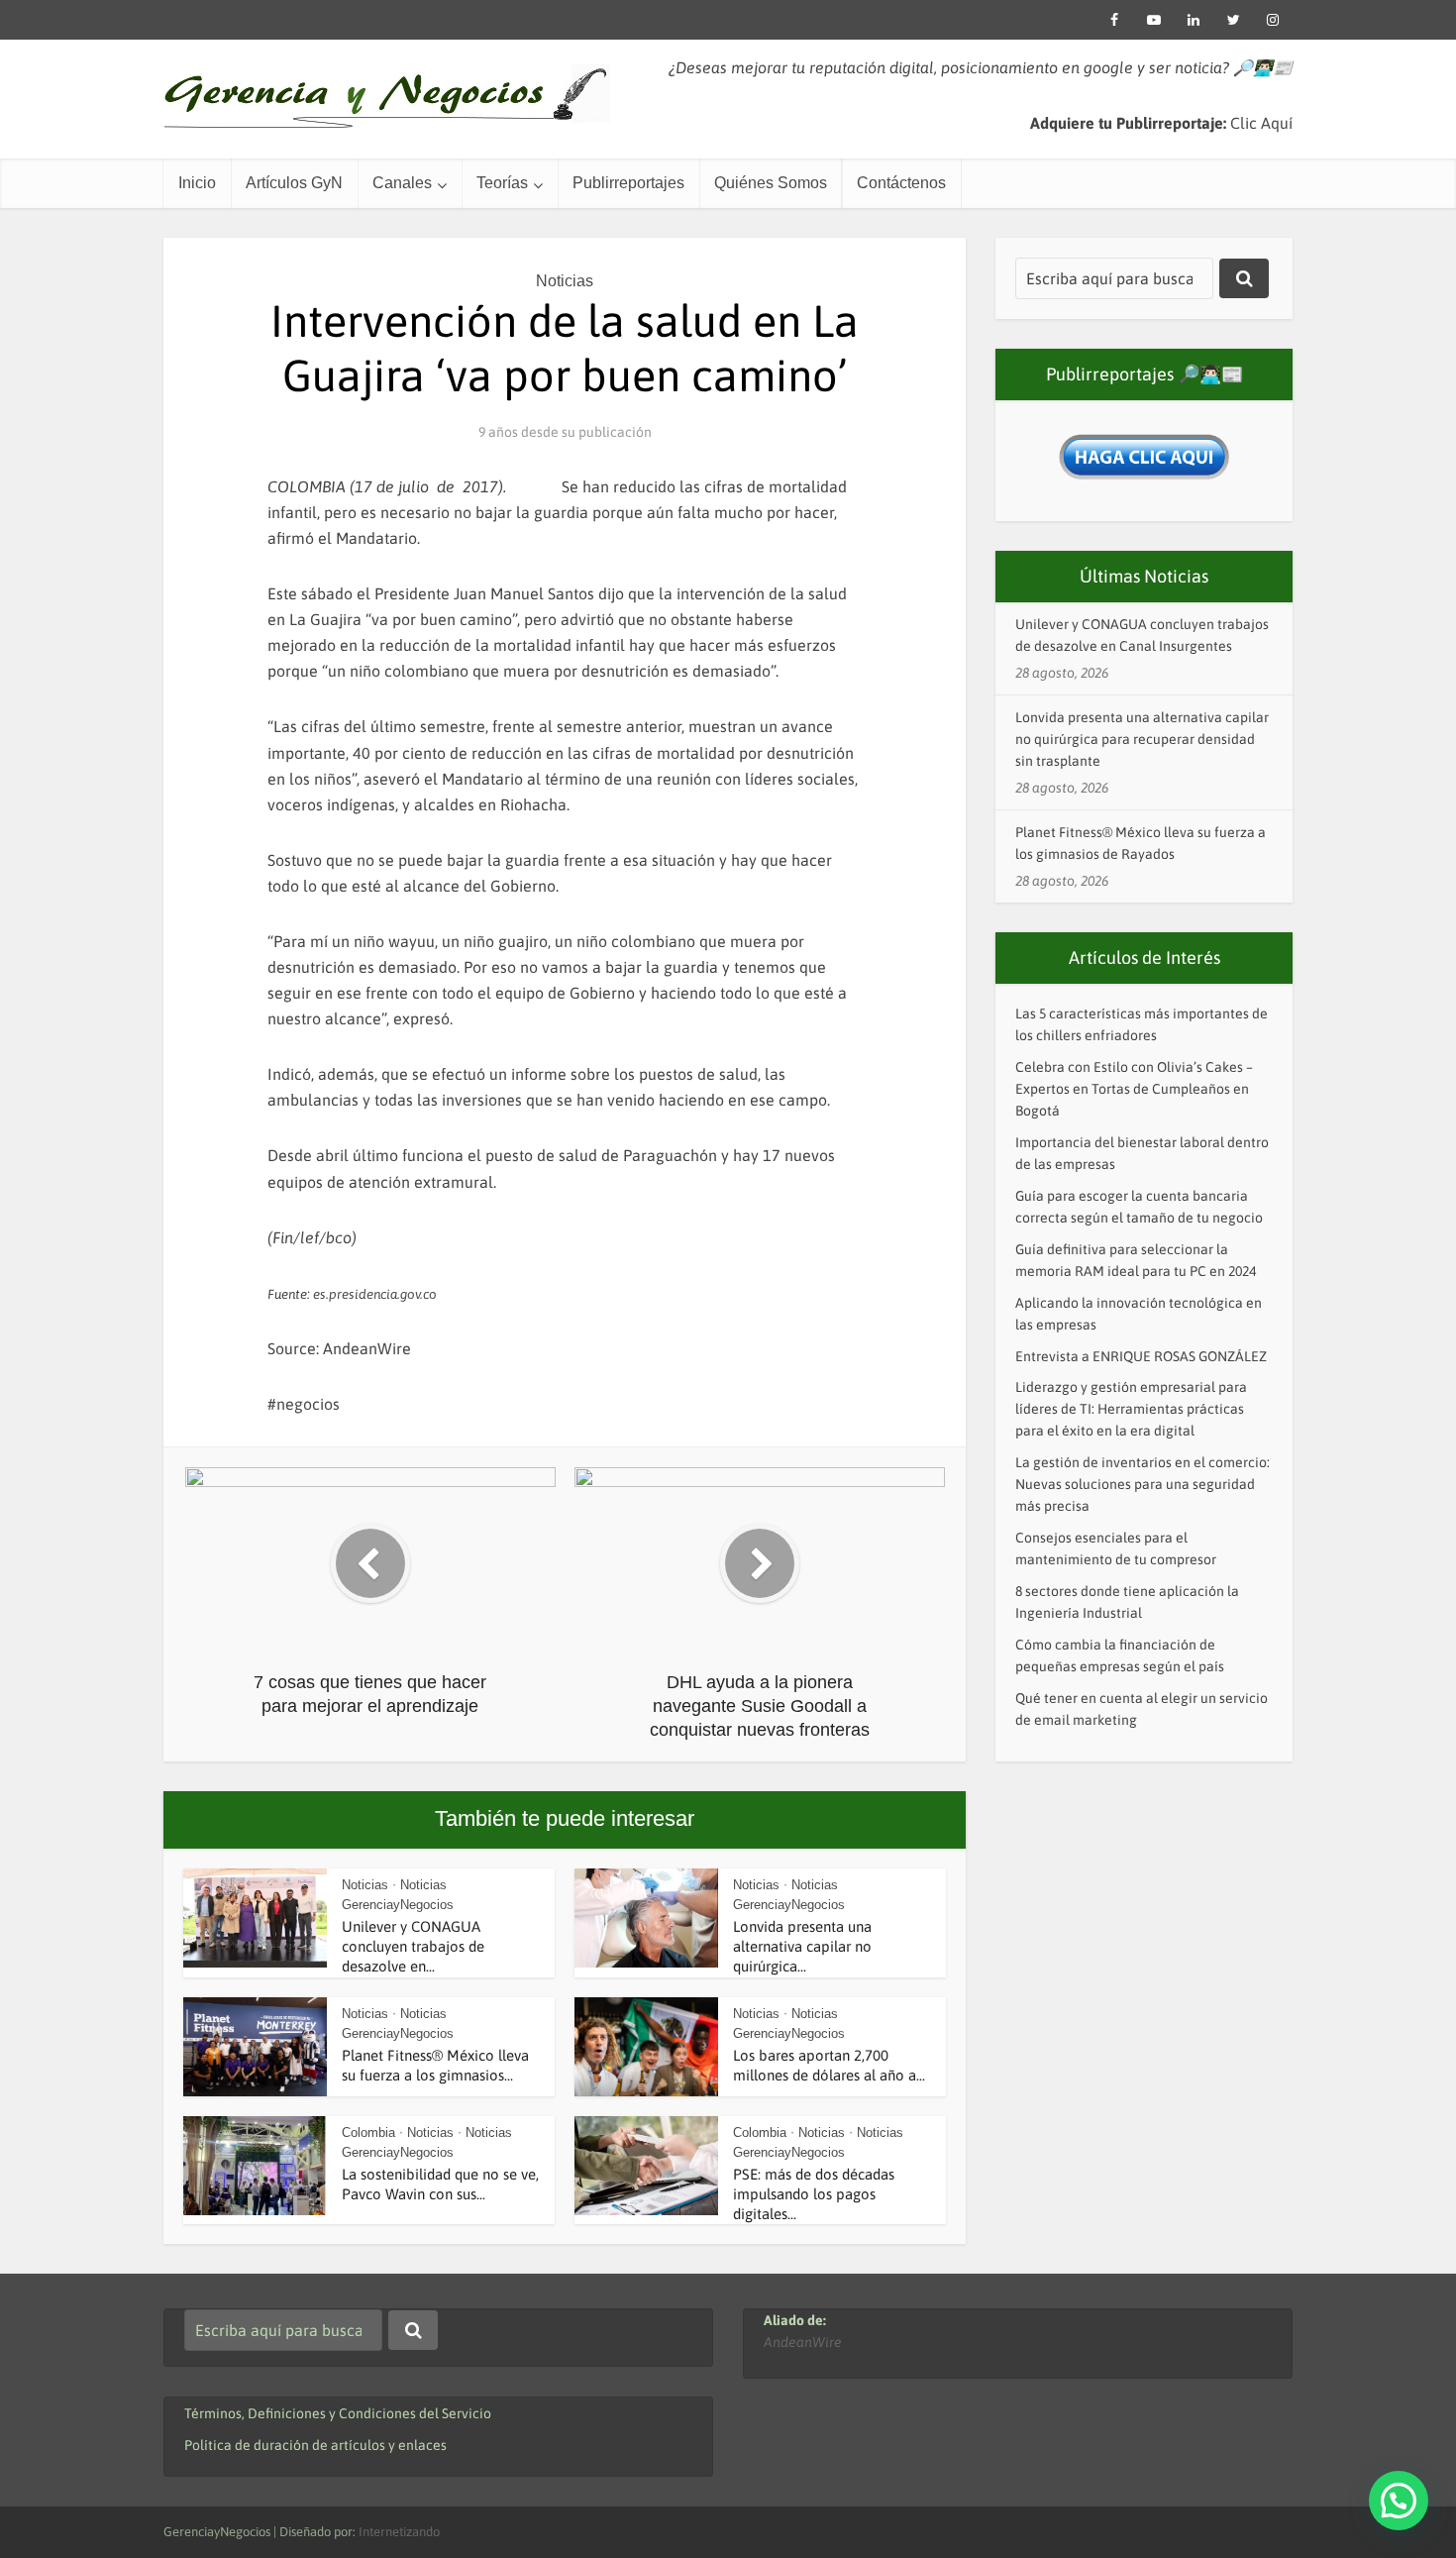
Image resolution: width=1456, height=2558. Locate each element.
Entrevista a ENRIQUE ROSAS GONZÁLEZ (1141, 1356)
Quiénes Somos (771, 183)
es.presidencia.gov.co (375, 1294)
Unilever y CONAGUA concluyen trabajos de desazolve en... (413, 1947)
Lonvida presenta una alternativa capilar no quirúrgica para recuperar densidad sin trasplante (1142, 739)
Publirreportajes (628, 183)
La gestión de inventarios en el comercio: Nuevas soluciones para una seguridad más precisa (1143, 1484)
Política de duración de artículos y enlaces (315, 2445)
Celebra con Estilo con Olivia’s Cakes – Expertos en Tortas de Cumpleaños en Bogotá (1134, 1089)
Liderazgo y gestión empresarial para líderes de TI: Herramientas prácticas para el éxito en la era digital (1131, 1409)
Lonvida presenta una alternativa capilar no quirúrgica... (802, 1947)
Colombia (368, 2132)
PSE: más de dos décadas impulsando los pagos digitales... (814, 2194)
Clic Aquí (1261, 123)
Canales (402, 183)
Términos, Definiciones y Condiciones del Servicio (338, 2413)
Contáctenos (901, 183)
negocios (308, 1404)
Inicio (197, 183)
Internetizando (399, 2532)
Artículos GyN (294, 183)
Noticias (565, 281)
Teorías (502, 183)
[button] (1399, 2501)
